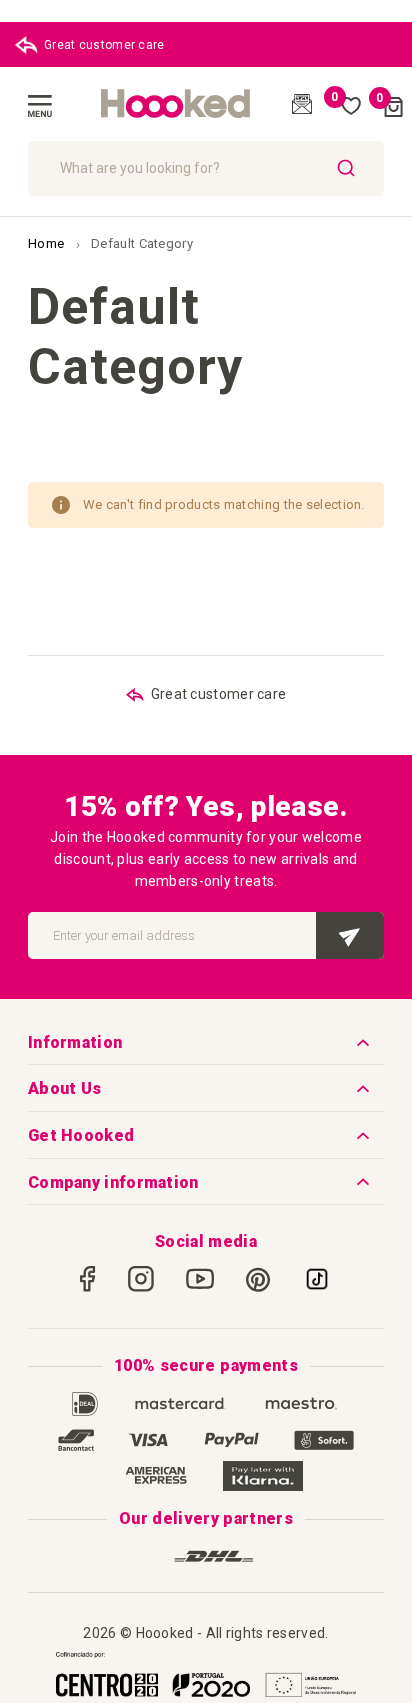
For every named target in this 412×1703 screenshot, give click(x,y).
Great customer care (104, 45)
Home (48, 243)
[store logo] (176, 104)
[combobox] (206, 168)
